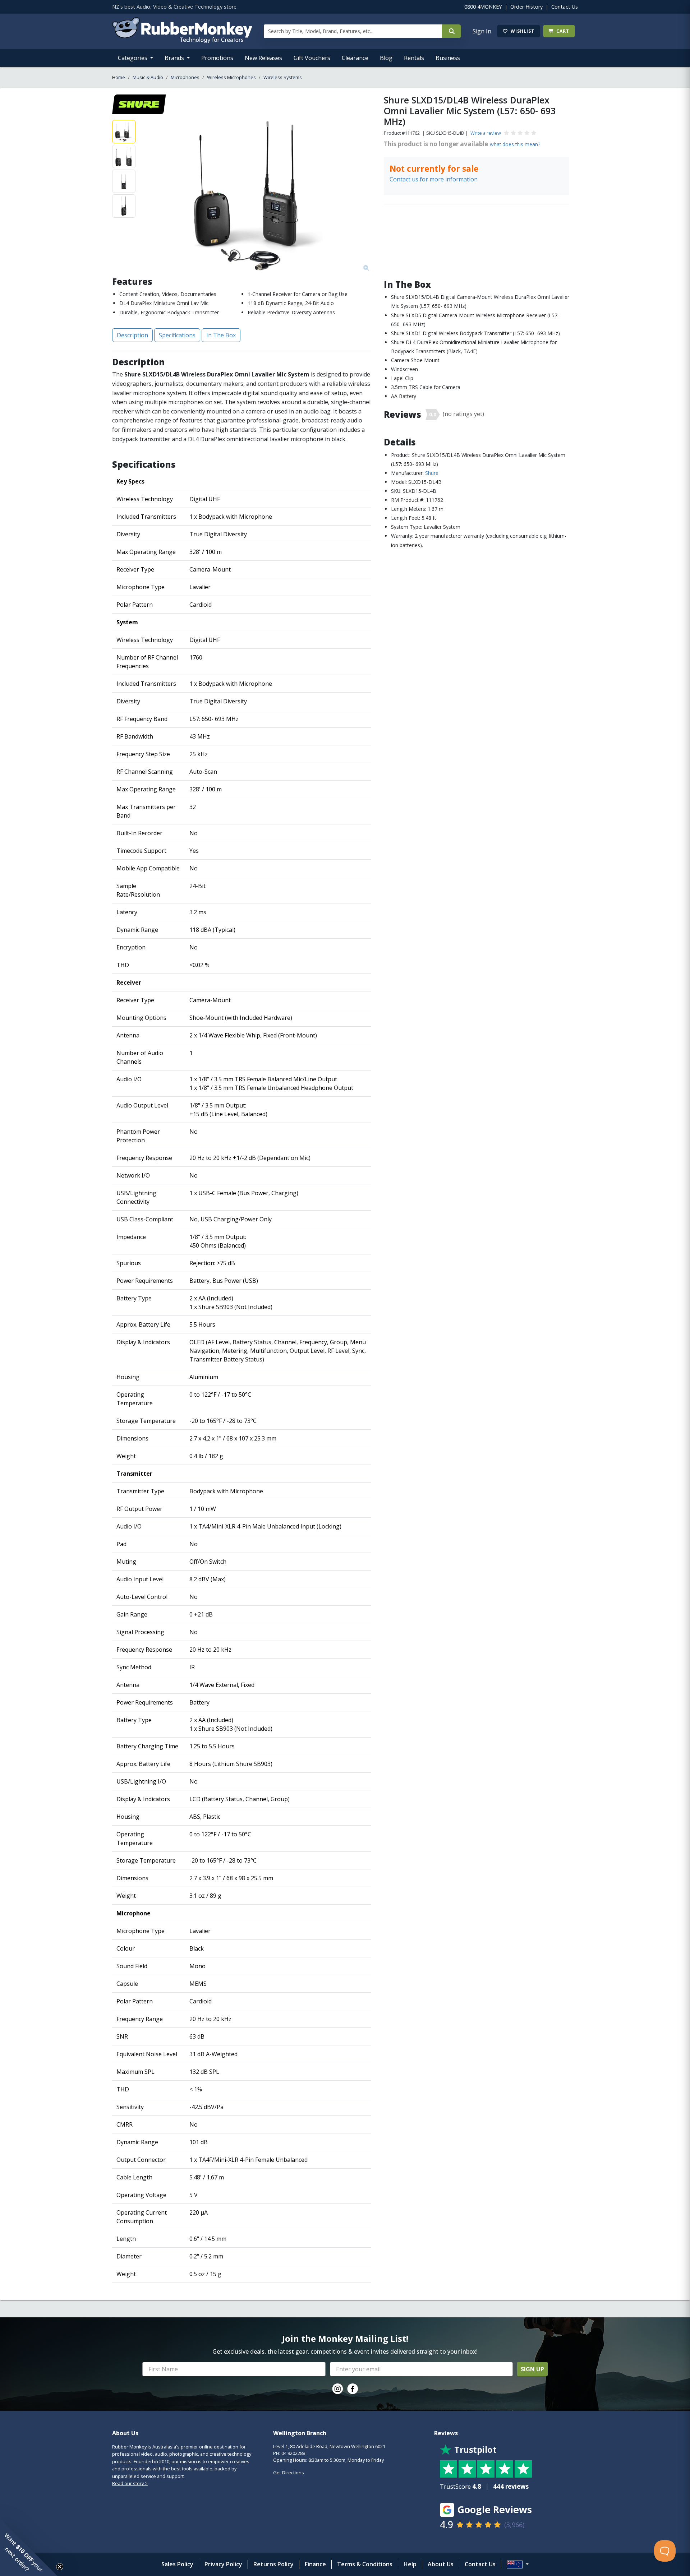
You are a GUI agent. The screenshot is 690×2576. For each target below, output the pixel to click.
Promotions (217, 58)
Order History (526, 7)
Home (119, 77)
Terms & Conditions (365, 2564)
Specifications (177, 335)
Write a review (486, 133)
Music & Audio (148, 77)
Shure (432, 473)
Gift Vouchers (312, 58)
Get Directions (289, 2473)
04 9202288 (293, 2453)
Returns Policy (273, 2564)
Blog (386, 58)
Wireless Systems (283, 77)
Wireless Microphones (231, 77)
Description (132, 335)
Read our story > (130, 2483)
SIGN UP (532, 2369)
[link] (337, 2389)
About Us (441, 2564)
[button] (29, 2547)
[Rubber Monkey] (182, 41)
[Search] (452, 31)
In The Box (221, 335)
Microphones (185, 77)
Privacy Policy (223, 2564)
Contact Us (565, 7)
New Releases (263, 58)
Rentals (414, 58)
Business (448, 58)
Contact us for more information (434, 179)
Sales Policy (177, 2564)
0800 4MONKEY (483, 7)
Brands (175, 58)
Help (410, 2564)
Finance (315, 2564)
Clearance (355, 58)
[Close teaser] (60, 2567)
